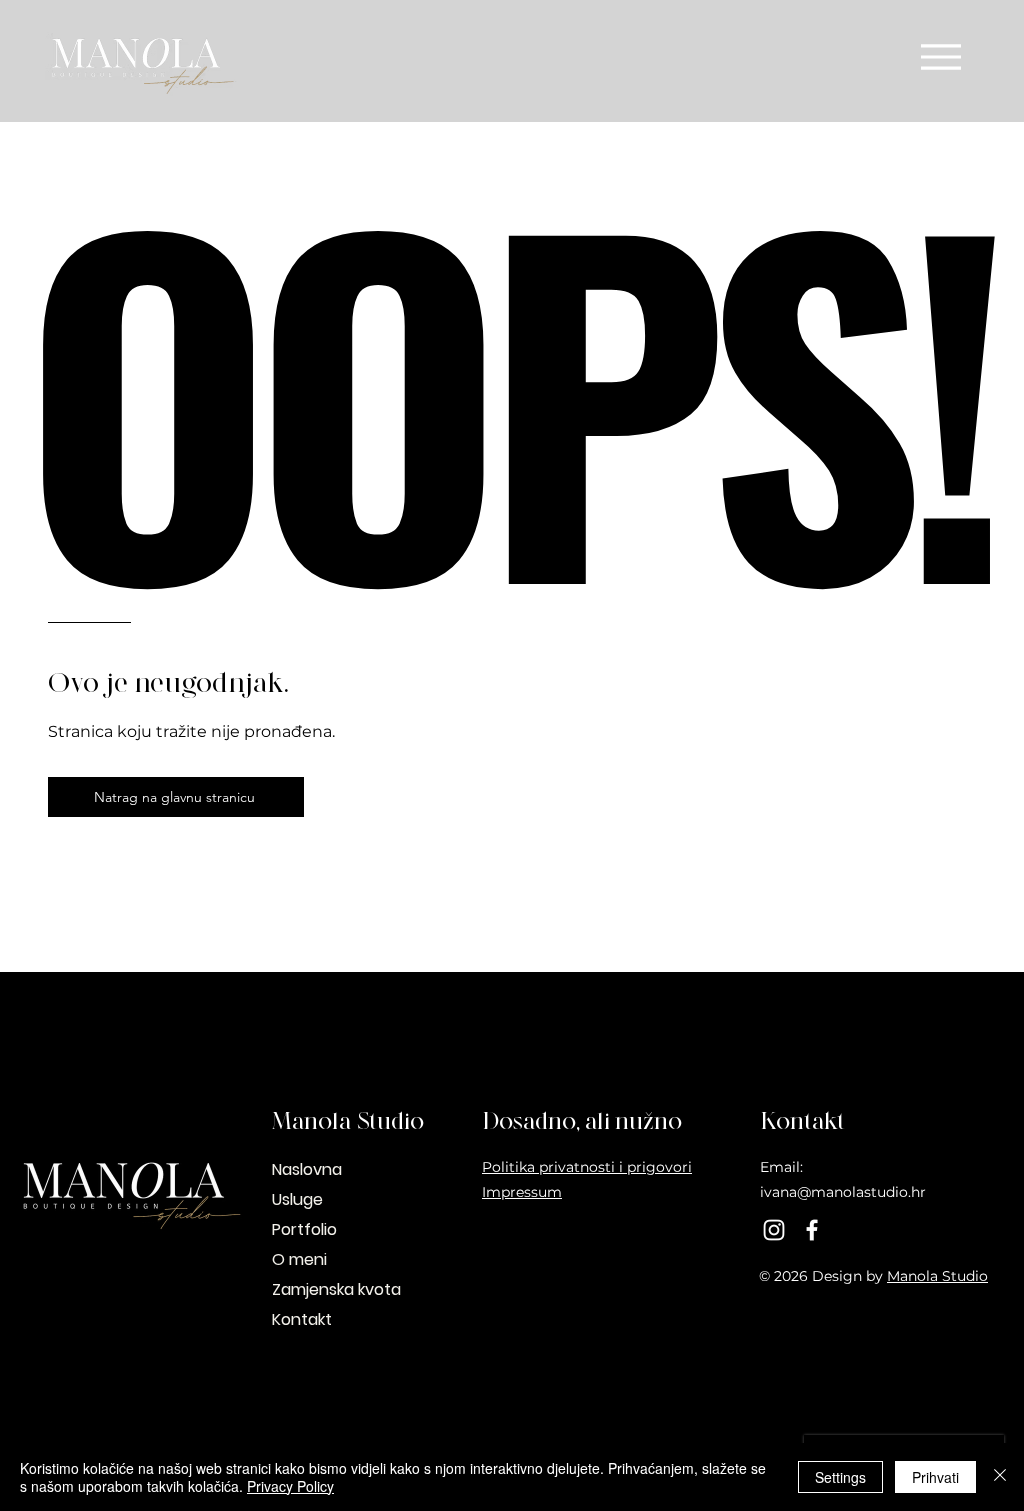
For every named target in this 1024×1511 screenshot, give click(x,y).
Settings (840, 1477)
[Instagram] (774, 1230)
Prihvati (935, 1477)
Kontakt (302, 1319)
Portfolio (304, 1229)
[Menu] (940, 56)
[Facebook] (812, 1230)
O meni (299, 1259)
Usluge (297, 1199)
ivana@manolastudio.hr (843, 1192)
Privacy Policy (290, 1486)
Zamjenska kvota (336, 1289)
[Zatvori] (1000, 1477)
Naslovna (307, 1169)
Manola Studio (937, 1276)
